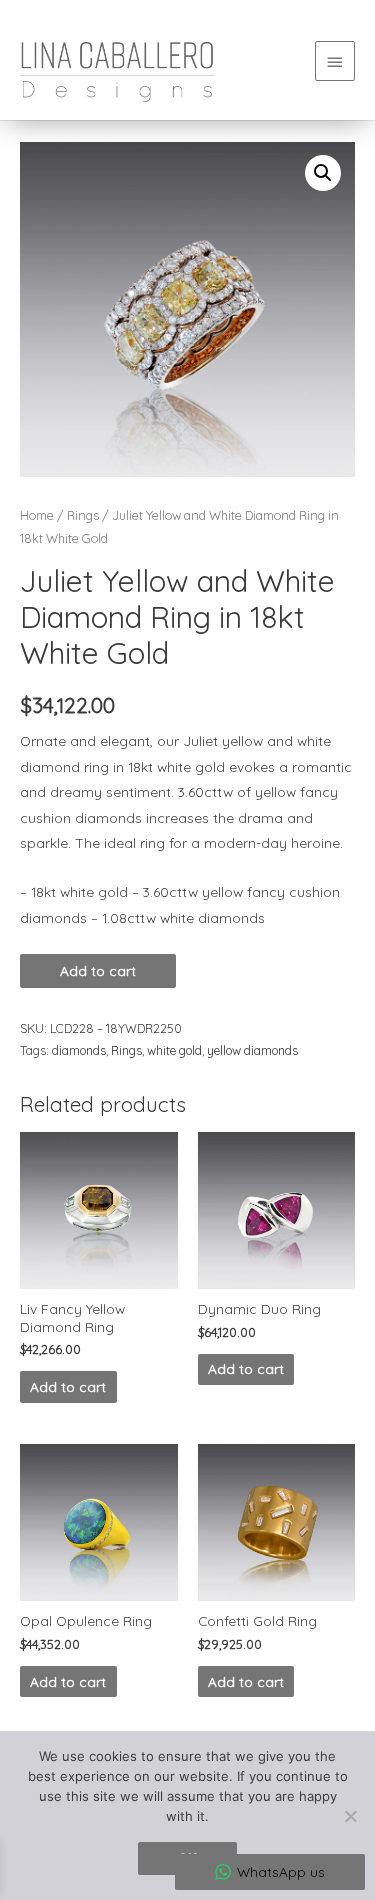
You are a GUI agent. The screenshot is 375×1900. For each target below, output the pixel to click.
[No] (350, 1816)
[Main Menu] (335, 61)
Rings (83, 515)
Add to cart (98, 970)
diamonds (79, 1050)
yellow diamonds (252, 1050)
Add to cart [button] (68, 1386)
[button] (323, 173)
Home (37, 515)
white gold (174, 1050)
